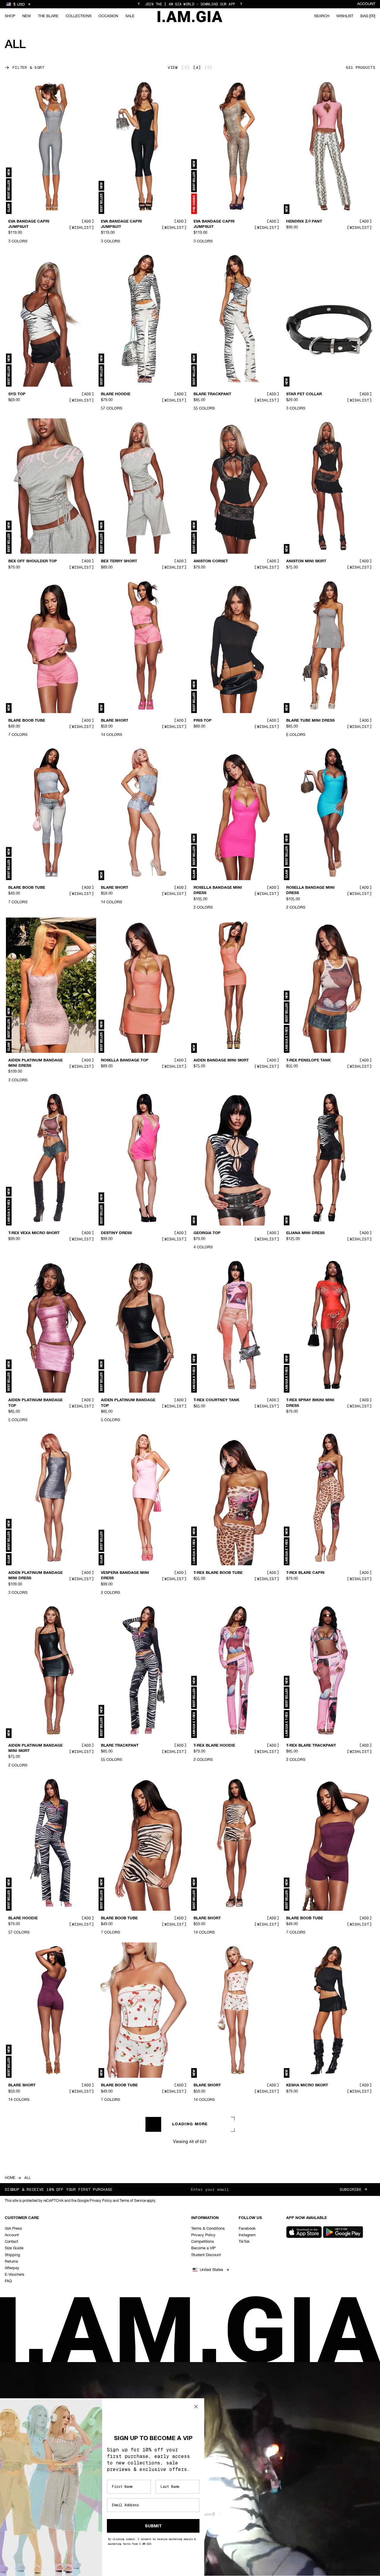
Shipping (12, 2255)
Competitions (203, 2242)
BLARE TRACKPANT (212, 394)
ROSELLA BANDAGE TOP (125, 1061)
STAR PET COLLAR (304, 394)
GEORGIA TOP (207, 1233)
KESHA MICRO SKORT (307, 2085)
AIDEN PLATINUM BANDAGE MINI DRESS (35, 1063)
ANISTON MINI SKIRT (306, 561)
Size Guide (14, 2248)
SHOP (10, 16)
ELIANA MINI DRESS (305, 1233)
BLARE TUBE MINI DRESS (310, 720)
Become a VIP (203, 2248)
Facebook (247, 2229)
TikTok (244, 2242)
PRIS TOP (203, 720)
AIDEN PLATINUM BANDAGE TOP (35, 1403)
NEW (27, 16)
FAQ (8, 2281)
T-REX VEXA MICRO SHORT (34, 1233)
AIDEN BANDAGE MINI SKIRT (221, 1061)
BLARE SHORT (115, 720)
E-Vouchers (15, 2275)
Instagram (247, 2235)
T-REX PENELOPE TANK (308, 1061)
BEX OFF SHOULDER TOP (33, 561)
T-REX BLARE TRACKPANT (311, 1746)
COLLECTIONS (79, 16)
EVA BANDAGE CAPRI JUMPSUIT (29, 224)
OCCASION (108, 16)
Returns (11, 2262)
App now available (307, 2218)
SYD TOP (17, 394)
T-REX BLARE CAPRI (305, 1573)
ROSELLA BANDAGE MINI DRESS (218, 891)
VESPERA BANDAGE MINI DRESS (125, 1576)
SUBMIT (153, 2526)
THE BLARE (48, 16)
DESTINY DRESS (116, 1233)
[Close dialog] (196, 2407)
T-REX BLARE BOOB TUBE (218, 1573)
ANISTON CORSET (211, 561)
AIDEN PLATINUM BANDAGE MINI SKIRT (35, 1748)
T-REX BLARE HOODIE (214, 1746)
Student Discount (206, 2255)
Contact (11, 2242)
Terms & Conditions (208, 2229)
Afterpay (12, 2268)
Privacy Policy (203, 2235)
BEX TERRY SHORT (119, 561)
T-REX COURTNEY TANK (216, 1400)
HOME (10, 2178)
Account (366, 4)
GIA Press (13, 2229)
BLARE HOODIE (116, 394)
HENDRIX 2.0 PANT (304, 222)
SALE (130, 16)
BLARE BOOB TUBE (27, 720)
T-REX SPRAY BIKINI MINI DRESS (310, 1403)
